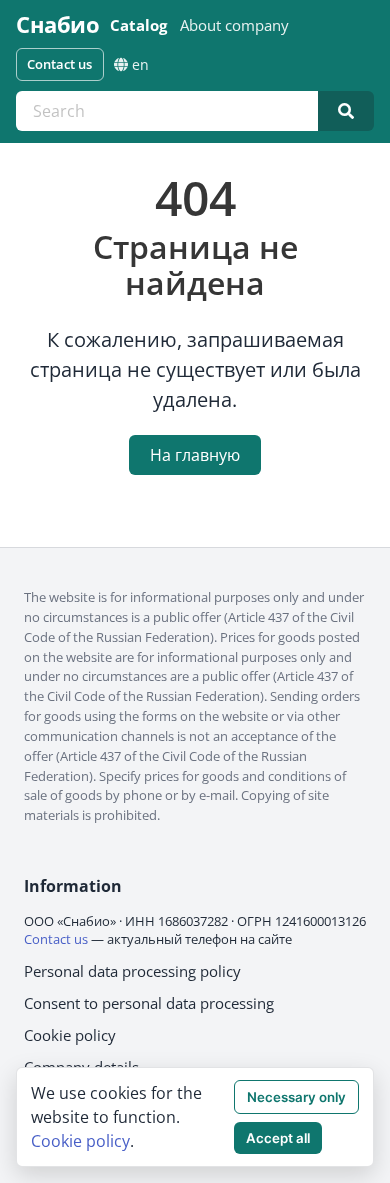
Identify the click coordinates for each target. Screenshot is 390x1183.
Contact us (59, 64)
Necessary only (296, 1097)
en (140, 64)
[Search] (346, 111)
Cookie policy (70, 1035)
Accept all (278, 1138)
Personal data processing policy (132, 971)
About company (234, 25)
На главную (195, 455)
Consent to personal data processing (149, 1003)
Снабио (57, 25)
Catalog (138, 25)
